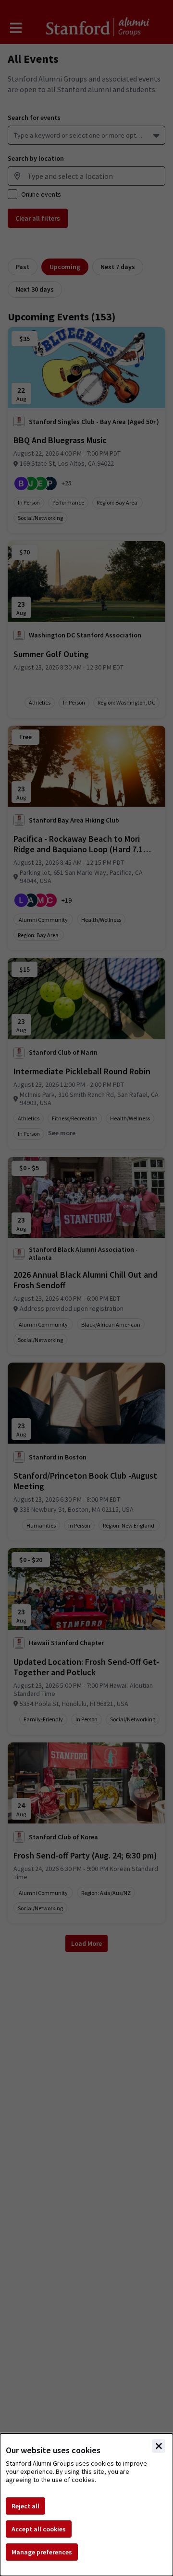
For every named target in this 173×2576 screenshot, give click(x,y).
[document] (86, 2505)
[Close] (159, 2446)
